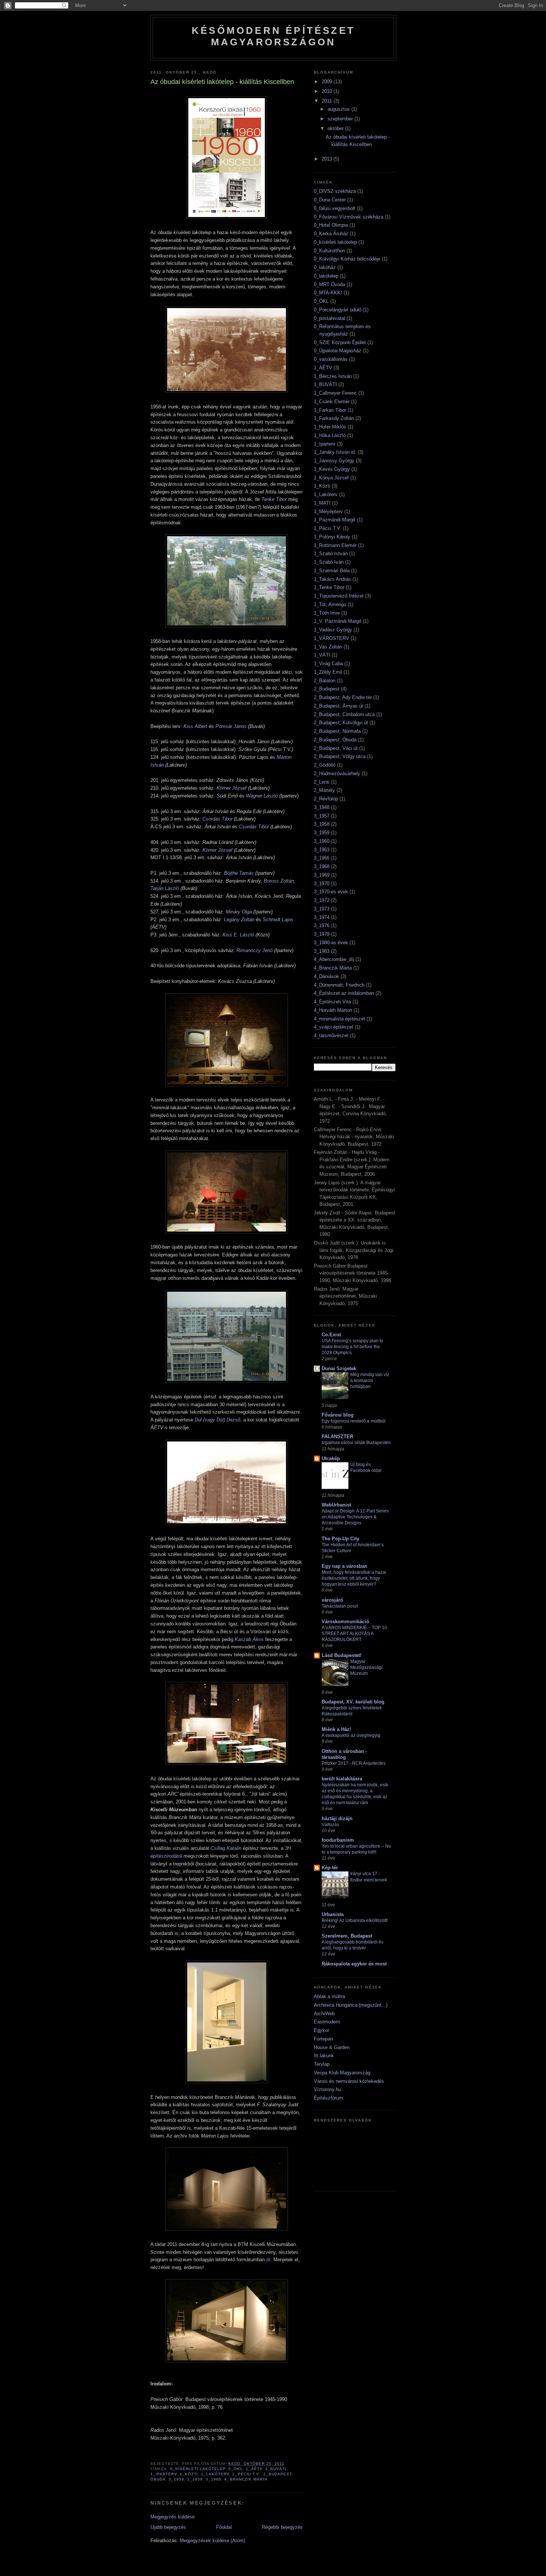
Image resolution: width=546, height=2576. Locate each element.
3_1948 (322, 807)
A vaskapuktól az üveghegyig (351, 1735)
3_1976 (322, 925)
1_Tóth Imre (327, 613)
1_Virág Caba (328, 664)
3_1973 (322, 909)
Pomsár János (231, 726)
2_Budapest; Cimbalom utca (344, 714)
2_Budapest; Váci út (336, 748)
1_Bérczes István (333, 376)
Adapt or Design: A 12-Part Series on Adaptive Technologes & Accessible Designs (355, 1517)
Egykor (321, 2030)
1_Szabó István (331, 554)
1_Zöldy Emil (328, 672)
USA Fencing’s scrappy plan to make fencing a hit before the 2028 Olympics (352, 1347)
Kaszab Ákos (249, 1639)
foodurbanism (338, 1840)
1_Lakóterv (215, 2474)
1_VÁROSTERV (331, 638)
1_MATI (322, 503)
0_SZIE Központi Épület (340, 342)
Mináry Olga (239, 912)
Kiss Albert (195, 726)
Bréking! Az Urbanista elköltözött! (355, 1920)
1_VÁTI (322, 655)
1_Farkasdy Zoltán (334, 418)
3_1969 (322, 875)
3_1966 (322, 858)
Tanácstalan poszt (340, 1606)
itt (268, 2260)
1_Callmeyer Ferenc (335, 393)
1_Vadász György (333, 630)
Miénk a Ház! (336, 1729)
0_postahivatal (329, 318)
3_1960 (214, 2479)
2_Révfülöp (326, 799)
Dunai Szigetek (339, 1368)
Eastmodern (327, 2022)
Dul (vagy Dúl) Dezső (217, 1420)
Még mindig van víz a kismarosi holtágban (370, 1381)
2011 (328, 101)
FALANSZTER (337, 1436)
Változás (330, 1825)
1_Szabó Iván (329, 562)
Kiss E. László (238, 935)
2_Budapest (327, 689)
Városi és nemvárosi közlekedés (349, 2081)
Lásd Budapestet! (342, 1655)
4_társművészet (331, 1035)
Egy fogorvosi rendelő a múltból (354, 1421)
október (336, 128)
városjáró (332, 1600)
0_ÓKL (235, 2469)
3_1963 (322, 850)
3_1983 (322, 951)
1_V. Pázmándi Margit (338, 621)
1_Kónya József (331, 478)
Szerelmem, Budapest (347, 1936)
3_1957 (322, 816)
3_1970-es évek (331, 892)
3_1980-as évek (331, 943)
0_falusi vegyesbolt (335, 208)
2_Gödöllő (325, 765)
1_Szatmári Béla (332, 571)
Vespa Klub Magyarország (342, 2073)
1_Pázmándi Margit (335, 520)
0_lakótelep (326, 276)
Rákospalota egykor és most (354, 1964)
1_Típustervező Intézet (339, 596)
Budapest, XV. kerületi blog (353, 1702)
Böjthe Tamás (239, 873)
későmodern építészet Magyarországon (273, 36)
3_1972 (322, 900)
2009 (328, 82)
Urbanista (333, 1914)
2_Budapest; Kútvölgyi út (341, 723)
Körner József (232, 788)
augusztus (339, 109)
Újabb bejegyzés (168, 2527)
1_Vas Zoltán (328, 647)
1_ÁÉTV (254, 2469)
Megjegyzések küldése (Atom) (212, 2541)
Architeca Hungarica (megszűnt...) (351, 2005)
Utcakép (331, 1458)
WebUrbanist (336, 1505)
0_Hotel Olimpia (331, 225)
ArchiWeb (324, 2014)
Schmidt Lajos (278, 920)
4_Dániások (326, 976)
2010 (328, 91)
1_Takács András (332, 579)
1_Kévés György (332, 469)
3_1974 (322, 917)
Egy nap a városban (344, 1566)
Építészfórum (328, 2098)
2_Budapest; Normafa (337, 731)
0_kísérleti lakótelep (198, 2469)
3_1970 (322, 884)
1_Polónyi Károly (332, 537)
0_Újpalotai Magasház (338, 351)
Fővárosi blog (338, 1415)
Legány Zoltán (239, 920)
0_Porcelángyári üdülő (338, 310)
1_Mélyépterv (328, 512)
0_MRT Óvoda (329, 284)
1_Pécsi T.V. (246, 2474)
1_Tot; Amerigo (330, 604)
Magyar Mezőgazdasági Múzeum (366, 1667)
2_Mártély (324, 790)
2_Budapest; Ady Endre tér (343, 697)
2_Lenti (322, 782)
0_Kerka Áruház (331, 234)
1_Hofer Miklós (330, 427)
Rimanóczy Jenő (255, 950)
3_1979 (322, 934)
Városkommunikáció (345, 1622)
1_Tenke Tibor (329, 587)
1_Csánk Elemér (332, 402)
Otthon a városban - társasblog (344, 1754)
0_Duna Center (330, 200)
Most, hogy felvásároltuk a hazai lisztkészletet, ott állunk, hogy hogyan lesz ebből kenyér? (354, 1578)
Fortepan (323, 2039)
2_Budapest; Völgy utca (340, 756)
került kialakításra (342, 1779)
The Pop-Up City (340, 1539)
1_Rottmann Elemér (335, 545)
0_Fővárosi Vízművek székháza (349, 217)
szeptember (341, 119)
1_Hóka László (330, 435)
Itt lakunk (324, 2056)
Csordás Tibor (217, 819)
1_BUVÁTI (276, 2469)
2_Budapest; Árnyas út (339, 706)
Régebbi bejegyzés (282, 2527)
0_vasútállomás (331, 359)
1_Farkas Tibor (330, 410)
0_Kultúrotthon (329, 251)
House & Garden (332, 2047)
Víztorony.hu (327, 2089)
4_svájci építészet (334, 1027)
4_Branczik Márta (246, 2479)
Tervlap (322, 2064)
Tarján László (165, 888)
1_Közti (189, 2474)
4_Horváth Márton (333, 1010)
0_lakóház (325, 267)
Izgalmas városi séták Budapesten (356, 1443)
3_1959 (195, 2479)
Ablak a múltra (329, 1996)
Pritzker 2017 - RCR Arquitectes (354, 1763)
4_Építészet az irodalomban (344, 993)
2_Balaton (325, 681)
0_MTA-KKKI (328, 293)
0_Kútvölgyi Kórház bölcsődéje (347, 259)
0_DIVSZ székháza (335, 191)
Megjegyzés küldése (173, 2517)
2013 (328, 159)
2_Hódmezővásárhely (337, 774)
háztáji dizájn (337, 1818)
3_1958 (176, 2479)
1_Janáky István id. (335, 452)
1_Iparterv (164, 2474)
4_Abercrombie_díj (334, 959)
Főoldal (224, 2527)
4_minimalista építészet (339, 1019)
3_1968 (322, 866)
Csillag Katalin (226, 1848)
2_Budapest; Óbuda (335, 740)
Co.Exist (331, 1335)
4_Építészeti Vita (332, 1002)
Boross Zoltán (279, 881)
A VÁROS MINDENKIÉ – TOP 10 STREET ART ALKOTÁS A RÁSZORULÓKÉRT (354, 1634)
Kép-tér (330, 1868)
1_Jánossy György (334, 461)
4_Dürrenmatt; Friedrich (339, 985)
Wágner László (262, 796)
